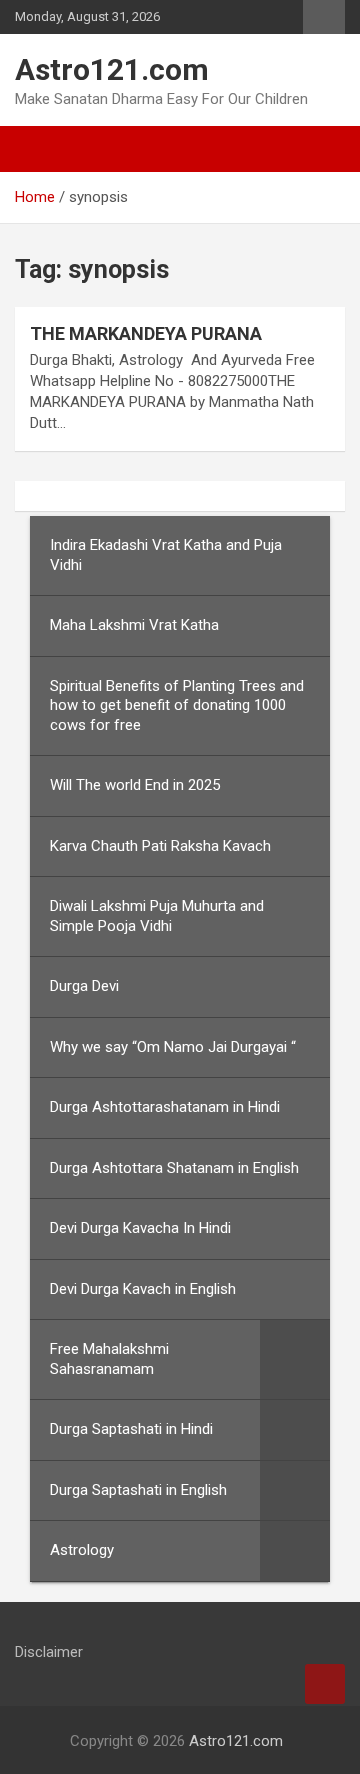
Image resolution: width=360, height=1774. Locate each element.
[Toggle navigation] (40, 149)
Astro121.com (112, 69)
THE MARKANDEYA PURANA (146, 333)
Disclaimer (49, 1652)
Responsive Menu (324, 17)
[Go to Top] (325, 1684)
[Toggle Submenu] (295, 1359)
